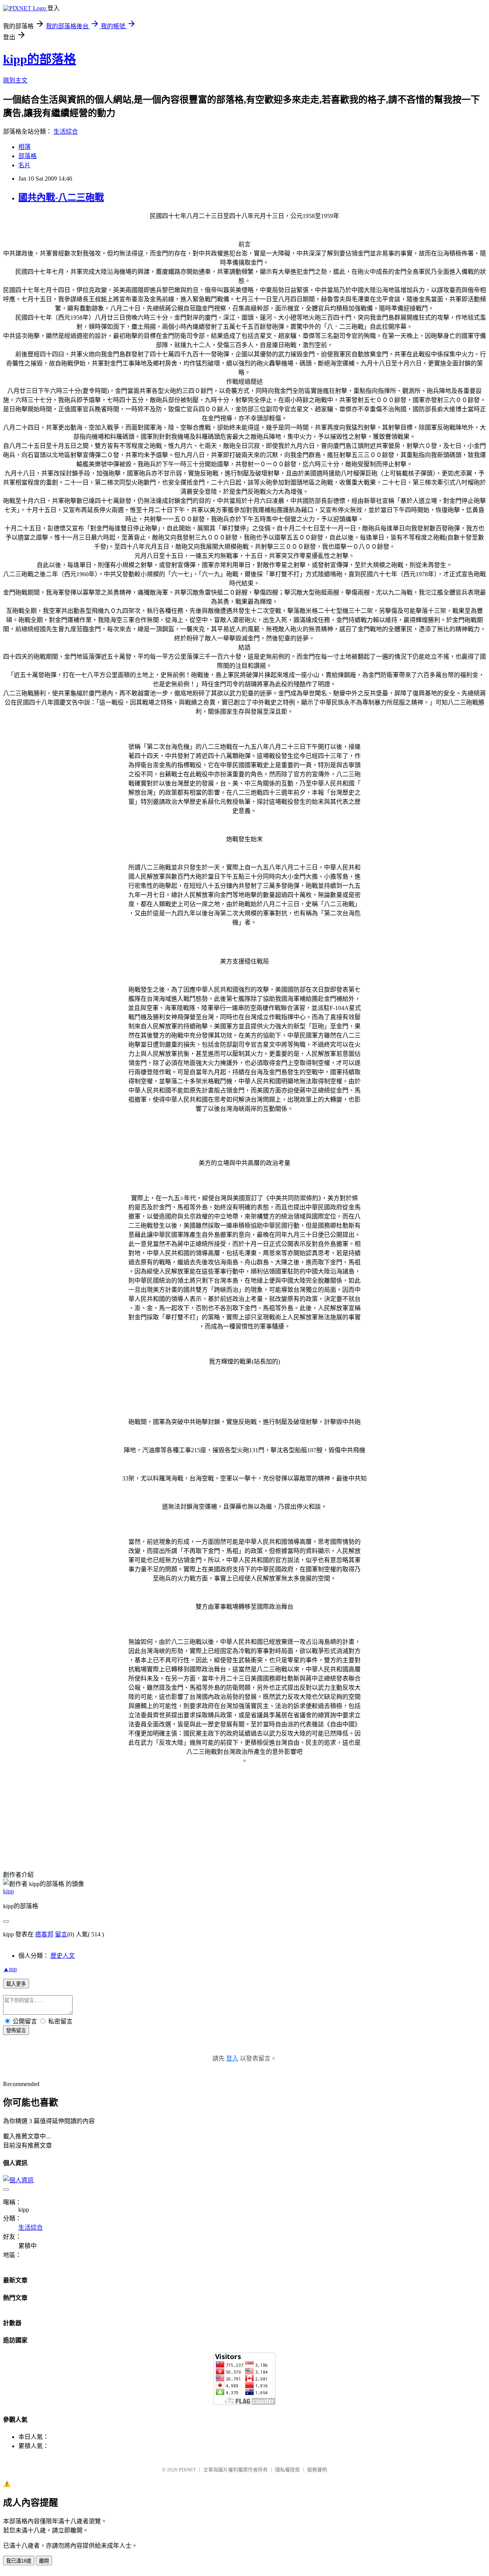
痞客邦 (44, 1934)
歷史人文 (63, 1956)
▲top (10, 1969)
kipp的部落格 (40, 59)
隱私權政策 (287, 2470)
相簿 (24, 147)
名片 (24, 165)
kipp (8, 1891)
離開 (44, 2561)
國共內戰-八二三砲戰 (61, 197)
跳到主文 (15, 80)
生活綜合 (66, 132)
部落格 (28, 156)
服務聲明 (317, 2470)
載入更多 (16, 1984)
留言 (61, 1934)
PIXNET (187, 2470)
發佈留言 (16, 2031)
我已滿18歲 (19, 2561)
